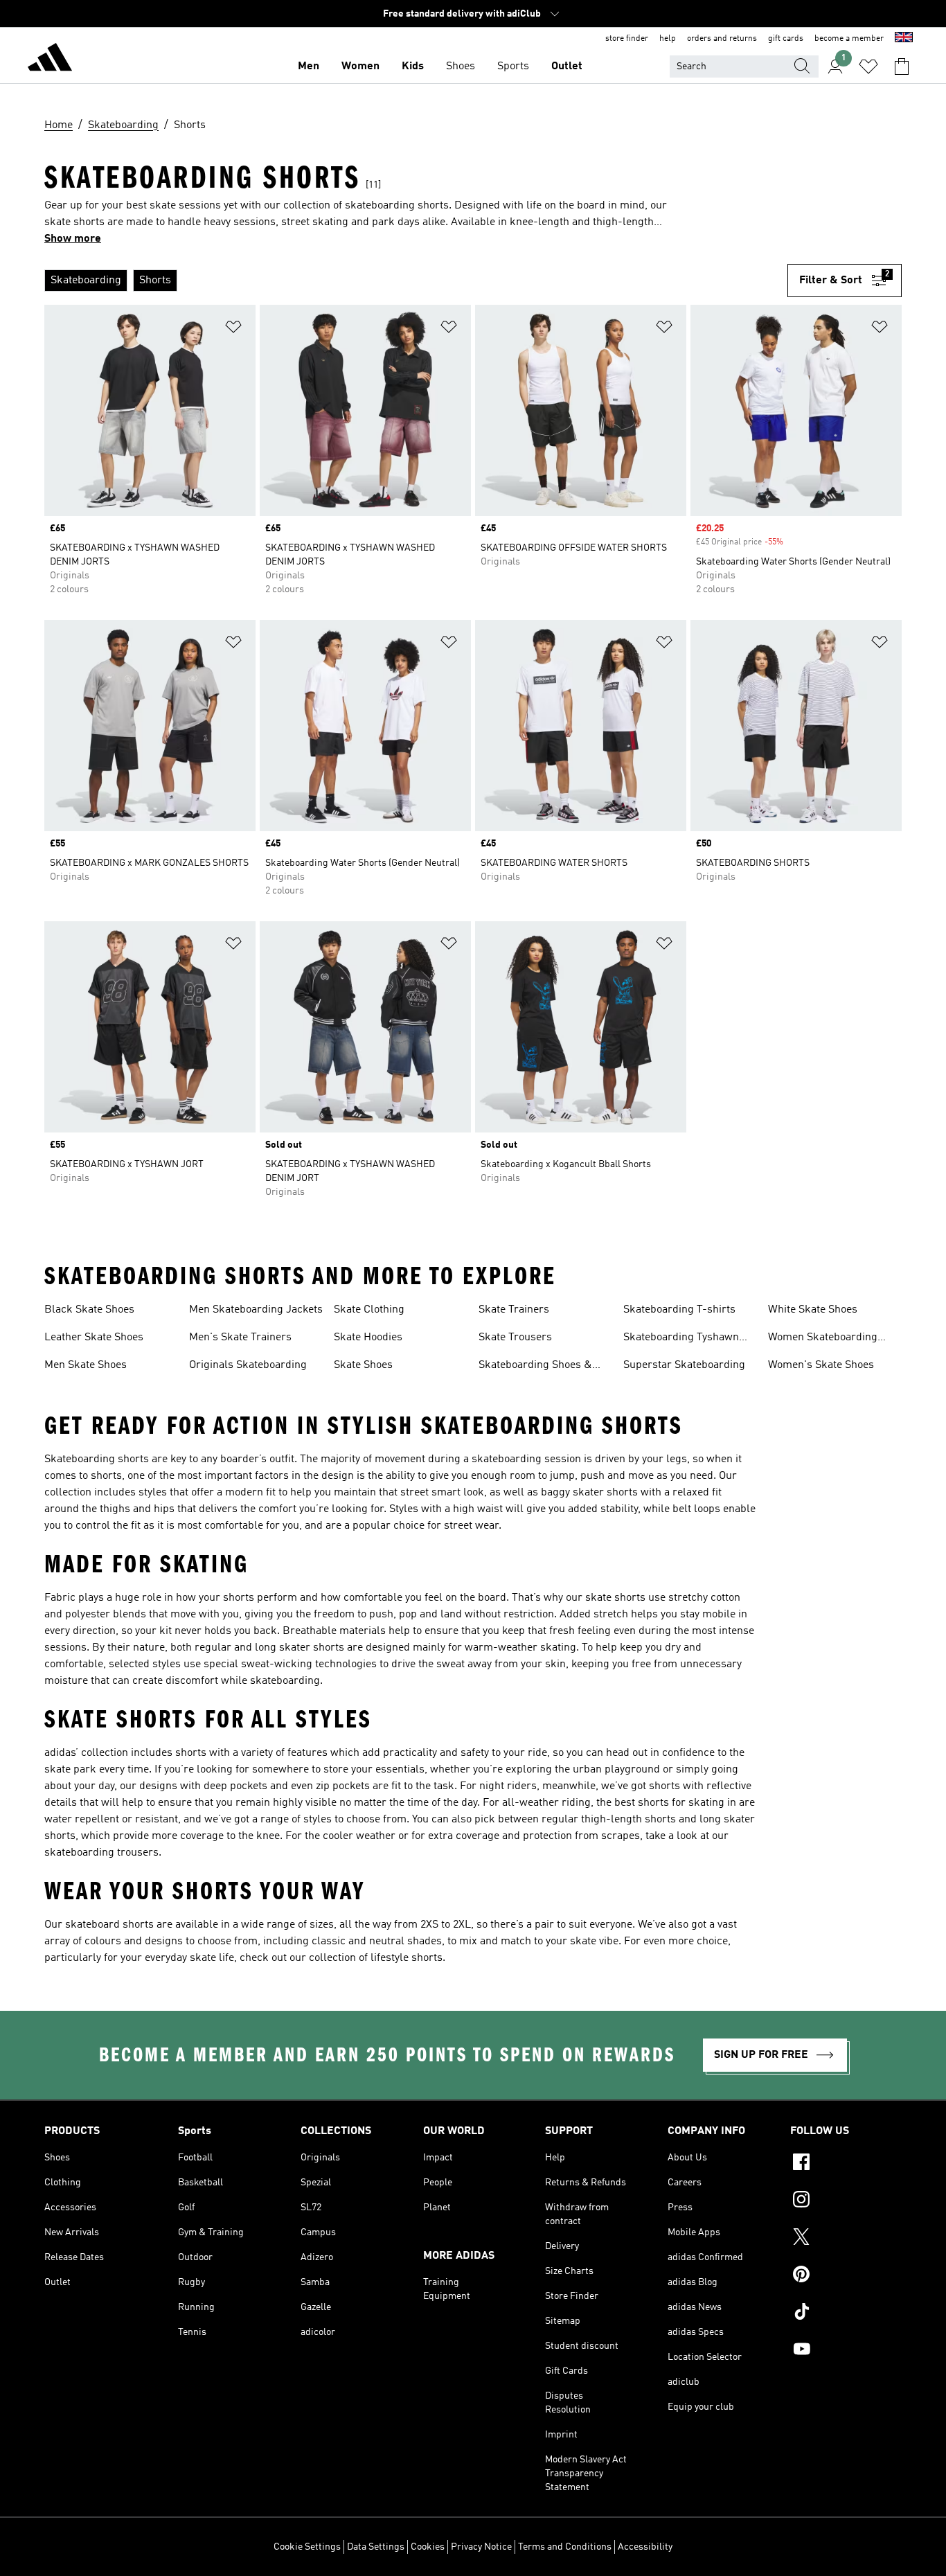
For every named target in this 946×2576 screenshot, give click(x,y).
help (668, 39)
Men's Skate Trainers (240, 1338)
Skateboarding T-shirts (679, 1310)
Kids (413, 66)
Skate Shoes (363, 1365)
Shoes (461, 66)
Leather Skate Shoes (94, 1338)
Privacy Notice (481, 2547)
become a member (849, 39)
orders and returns (722, 39)
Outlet (567, 66)
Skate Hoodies (368, 1338)
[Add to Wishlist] (233, 329)
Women (360, 66)
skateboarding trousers (101, 1853)
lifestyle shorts (407, 1958)
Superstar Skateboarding (684, 1365)
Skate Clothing (369, 1310)
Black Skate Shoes (89, 1310)
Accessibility (645, 2547)
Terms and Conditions (565, 2547)
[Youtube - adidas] (846, 2351)
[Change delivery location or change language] (904, 39)
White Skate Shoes (813, 1310)
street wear (471, 1526)
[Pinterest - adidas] (846, 2276)
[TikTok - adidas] (846, 2313)
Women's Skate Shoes (821, 1365)
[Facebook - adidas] (846, 2164)
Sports (513, 66)
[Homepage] (50, 60)
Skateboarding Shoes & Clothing (535, 1367)
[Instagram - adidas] (846, 2201)
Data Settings (376, 2547)
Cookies (428, 2547)
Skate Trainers (514, 1310)
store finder (627, 39)
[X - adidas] (846, 2239)
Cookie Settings (307, 2547)
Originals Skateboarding (248, 1365)
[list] (416, 281)
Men (309, 66)
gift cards (786, 39)
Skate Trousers (515, 1338)
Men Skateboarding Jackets (256, 1310)
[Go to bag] (902, 66)
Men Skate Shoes (86, 1365)
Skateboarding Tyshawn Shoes (681, 1339)
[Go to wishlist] (868, 66)
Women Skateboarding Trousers (823, 1339)
